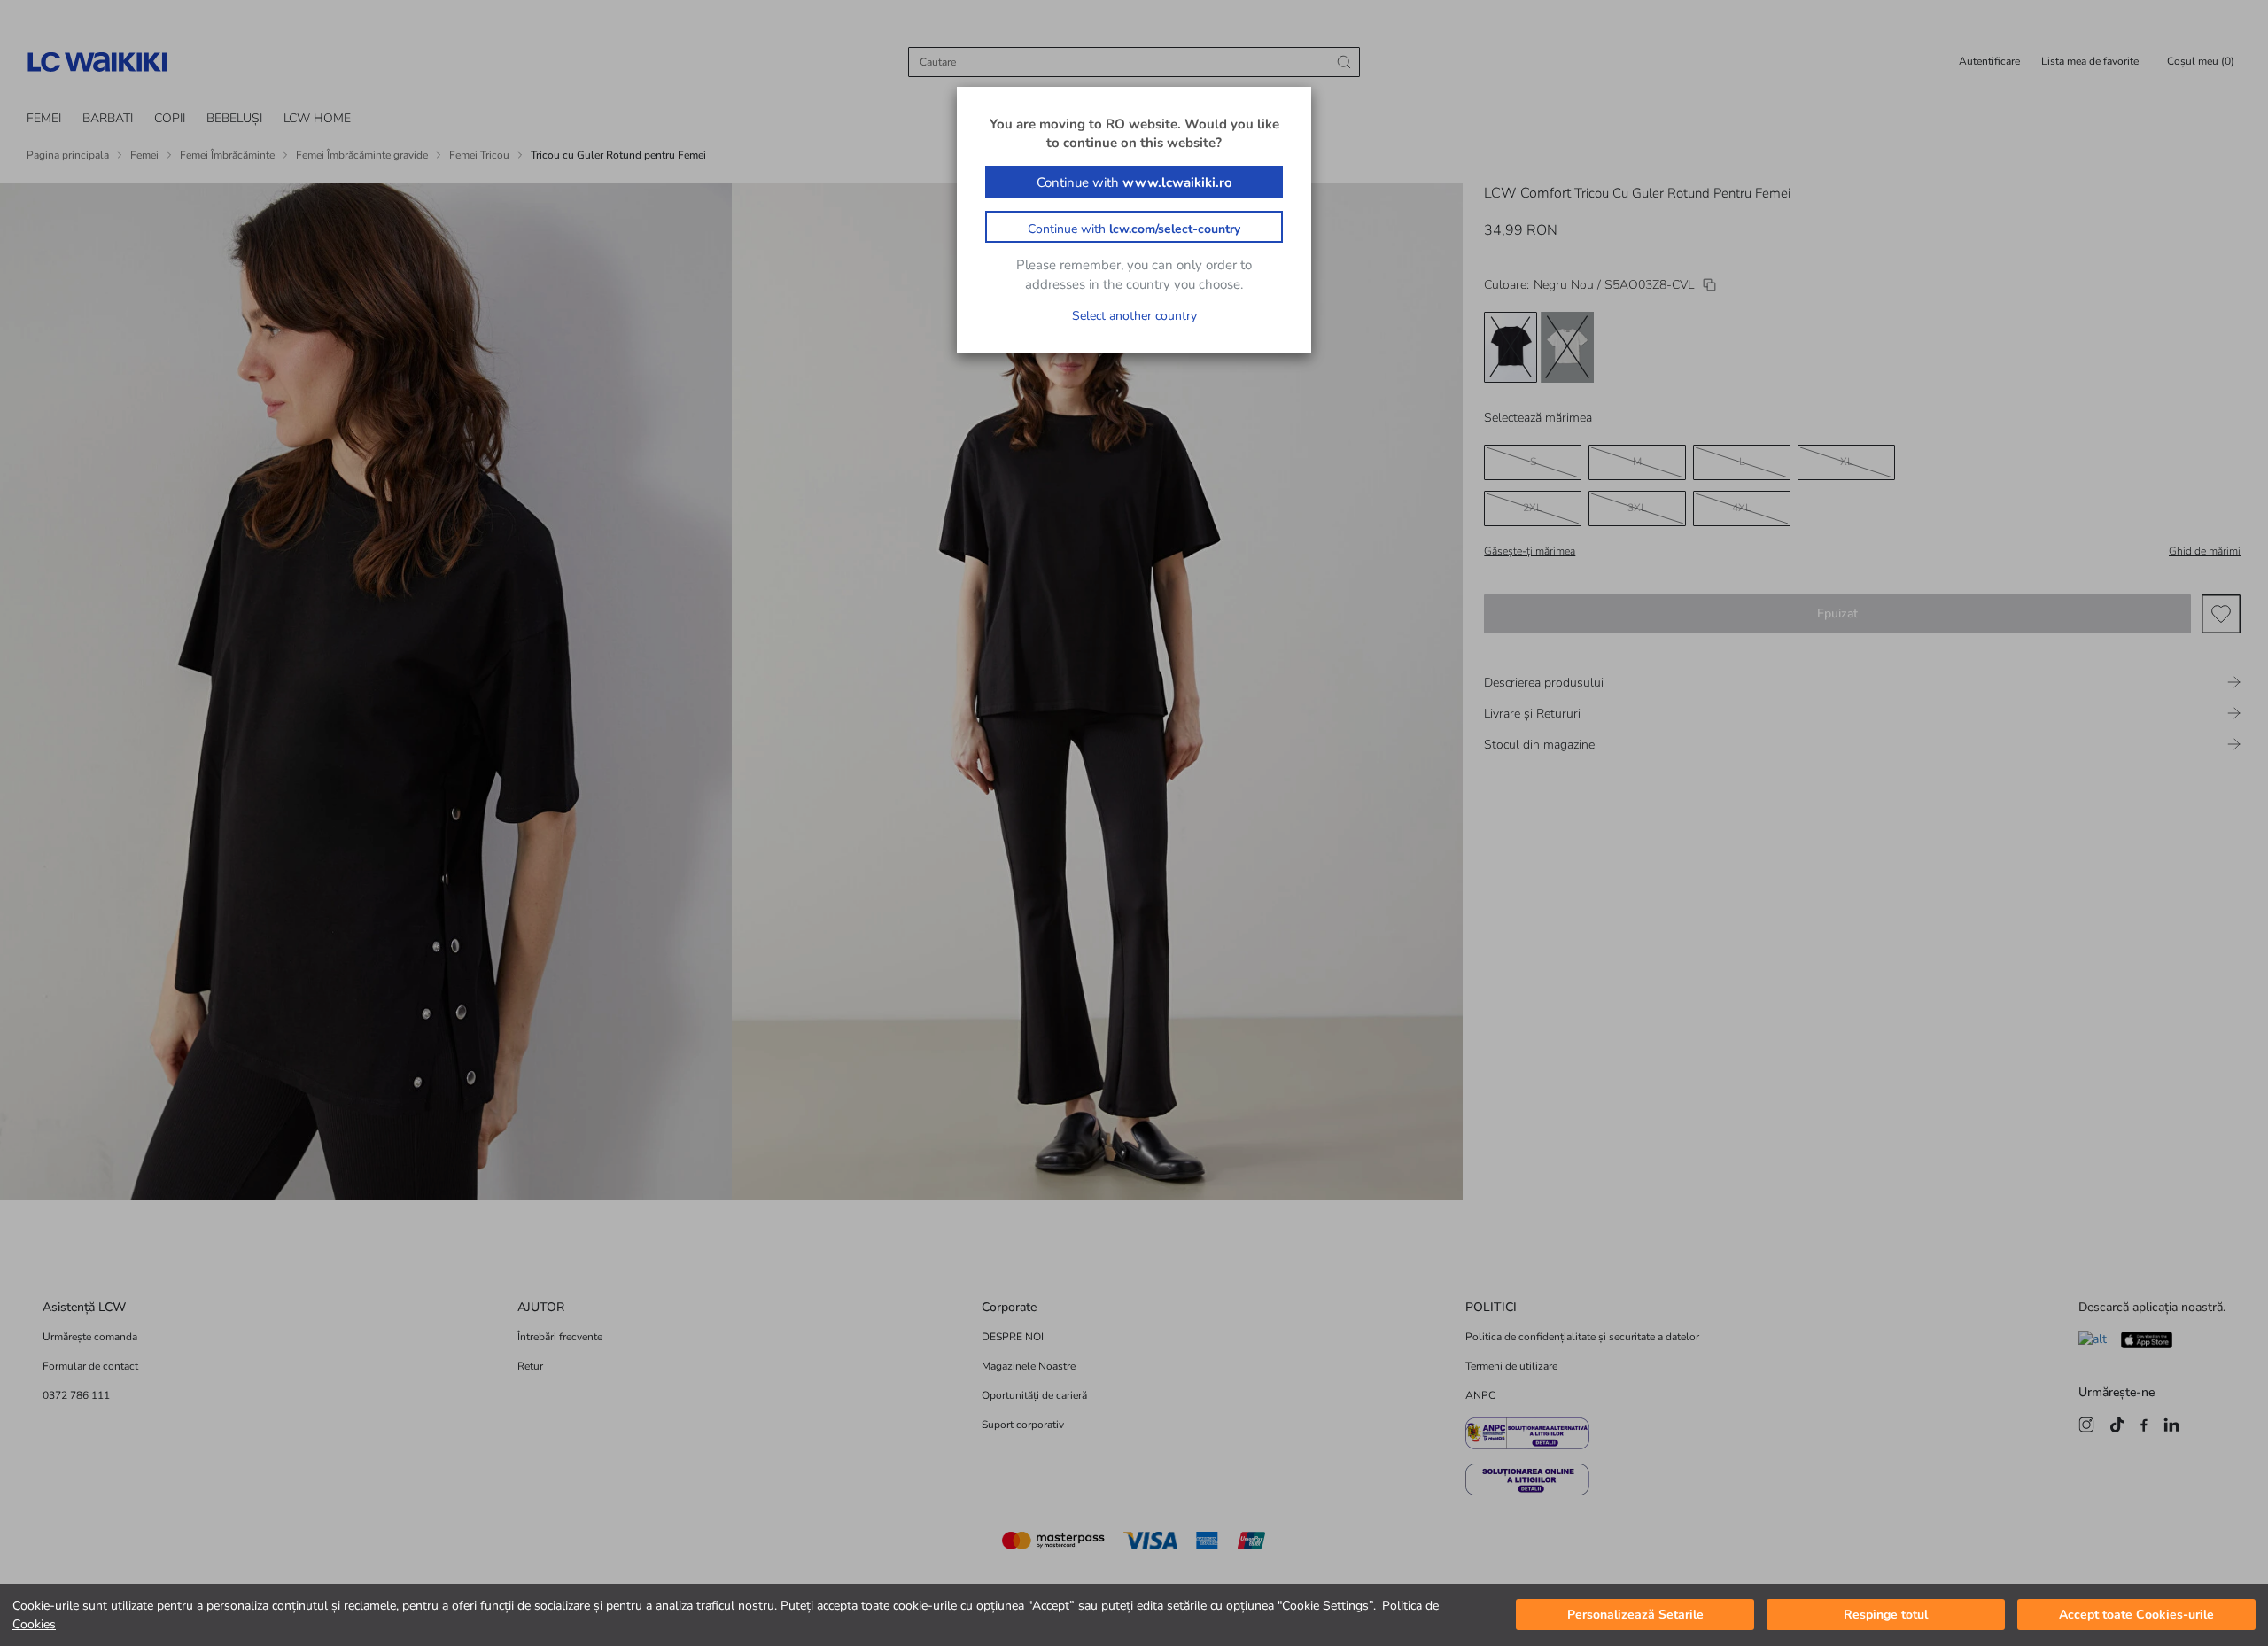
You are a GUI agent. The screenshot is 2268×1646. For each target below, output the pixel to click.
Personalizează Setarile (1635, 1615)
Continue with (1134, 182)
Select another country (1134, 316)
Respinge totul (1886, 1615)
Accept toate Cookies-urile (2136, 1615)
